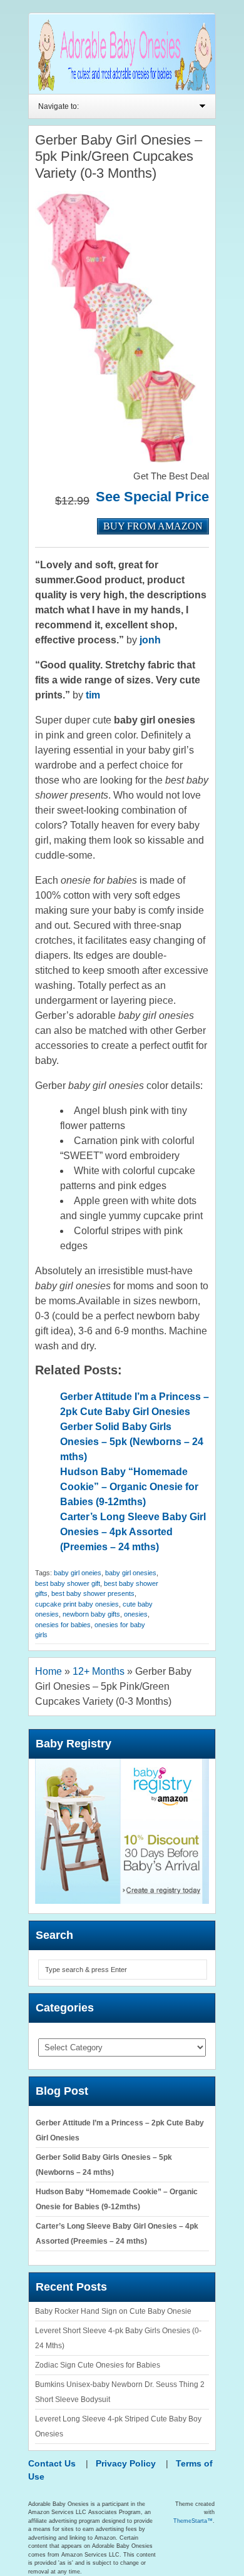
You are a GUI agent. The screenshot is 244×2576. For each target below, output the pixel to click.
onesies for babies (63, 1625)
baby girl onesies (131, 1573)
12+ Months (99, 1671)
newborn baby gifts (91, 1614)
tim (93, 695)
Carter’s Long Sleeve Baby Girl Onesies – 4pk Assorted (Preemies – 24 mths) (133, 1532)
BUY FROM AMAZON (153, 526)
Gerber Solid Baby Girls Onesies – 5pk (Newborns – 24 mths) (132, 1442)
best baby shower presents (93, 1593)
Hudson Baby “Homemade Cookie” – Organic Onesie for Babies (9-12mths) (129, 1487)
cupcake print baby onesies (77, 1604)
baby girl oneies (78, 1573)
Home (48, 1671)
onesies (136, 1614)
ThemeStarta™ (193, 2521)
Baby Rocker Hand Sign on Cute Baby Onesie (113, 2311)
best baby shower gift (68, 1583)
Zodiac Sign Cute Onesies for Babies (98, 2365)
